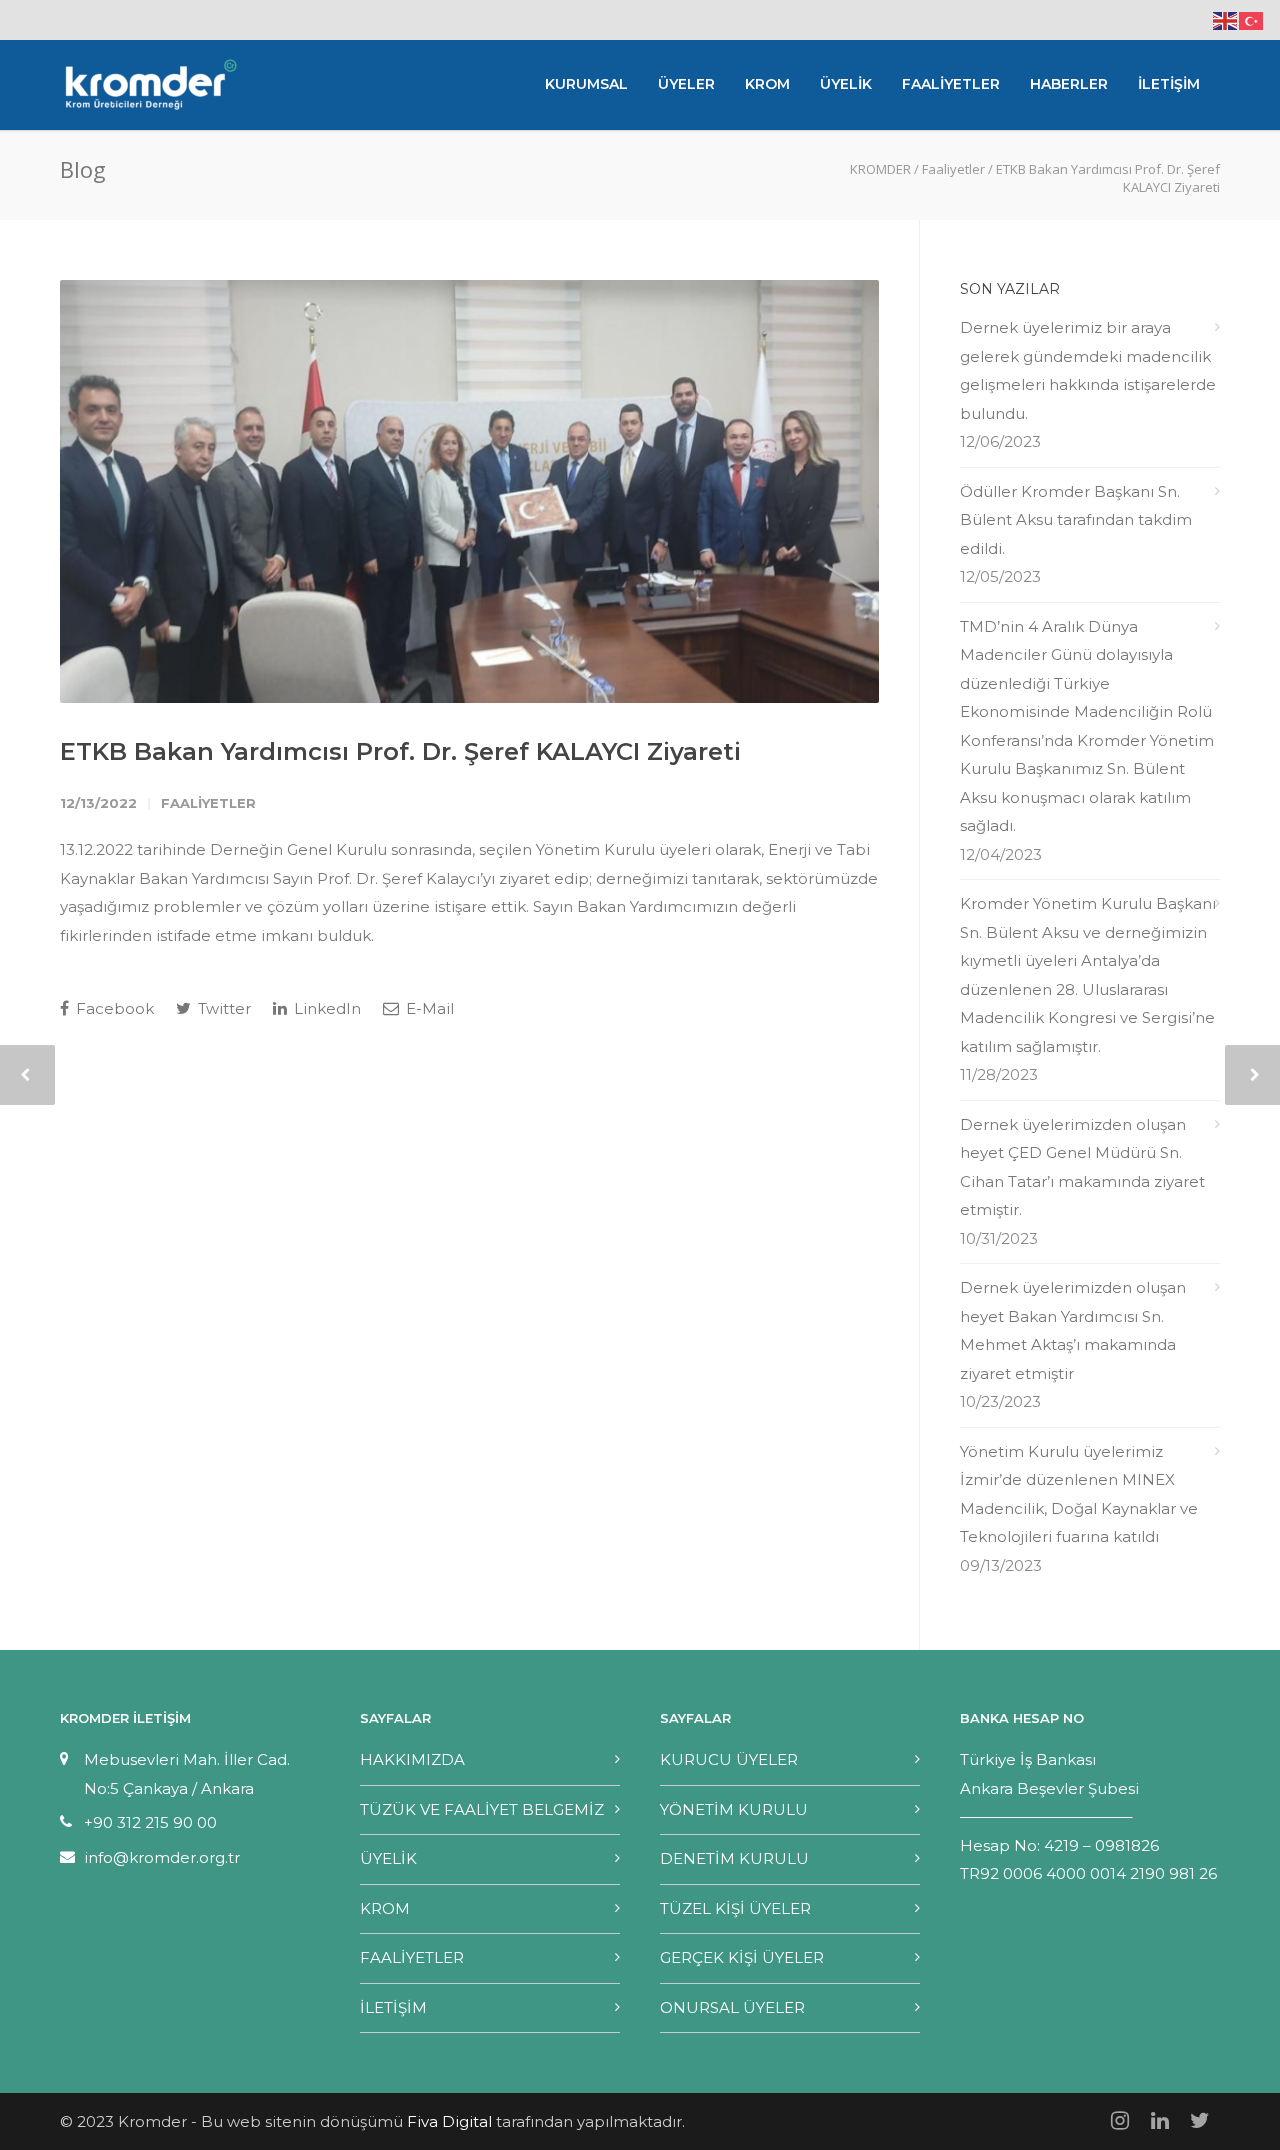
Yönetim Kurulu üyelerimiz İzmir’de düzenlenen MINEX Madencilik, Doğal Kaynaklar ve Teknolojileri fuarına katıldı (1079, 1494)
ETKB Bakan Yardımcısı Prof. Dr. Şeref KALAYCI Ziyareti (400, 751)
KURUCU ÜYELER (729, 1759)
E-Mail (428, 1008)
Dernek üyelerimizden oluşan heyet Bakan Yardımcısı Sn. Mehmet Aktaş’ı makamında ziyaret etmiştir (1073, 1330)
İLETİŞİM (1169, 84)
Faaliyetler (208, 803)
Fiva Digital (449, 2121)
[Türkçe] (1252, 19)
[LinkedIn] (1160, 2121)
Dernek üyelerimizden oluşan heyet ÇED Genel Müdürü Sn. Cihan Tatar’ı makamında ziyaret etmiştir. (1082, 1167)
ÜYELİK (846, 84)
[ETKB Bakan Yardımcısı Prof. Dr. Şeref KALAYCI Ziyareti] (469, 491)
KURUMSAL (586, 84)
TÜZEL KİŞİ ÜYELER (735, 1908)
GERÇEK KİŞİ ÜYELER (742, 1957)
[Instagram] (1120, 2121)
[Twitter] (1200, 2121)
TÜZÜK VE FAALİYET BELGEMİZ (482, 1809)
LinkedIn (325, 1008)
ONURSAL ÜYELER (732, 2007)
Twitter (222, 1008)
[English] (1226, 19)
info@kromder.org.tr (162, 1857)
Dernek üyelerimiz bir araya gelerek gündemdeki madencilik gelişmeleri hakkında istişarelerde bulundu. (1088, 370)
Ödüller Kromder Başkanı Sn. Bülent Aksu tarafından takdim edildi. (1076, 520)
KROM (767, 84)
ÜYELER (686, 84)
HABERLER (1069, 84)
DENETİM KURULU (734, 1858)
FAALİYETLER (951, 84)
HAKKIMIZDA (412, 1759)
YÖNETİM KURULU (734, 1809)
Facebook (113, 1008)
